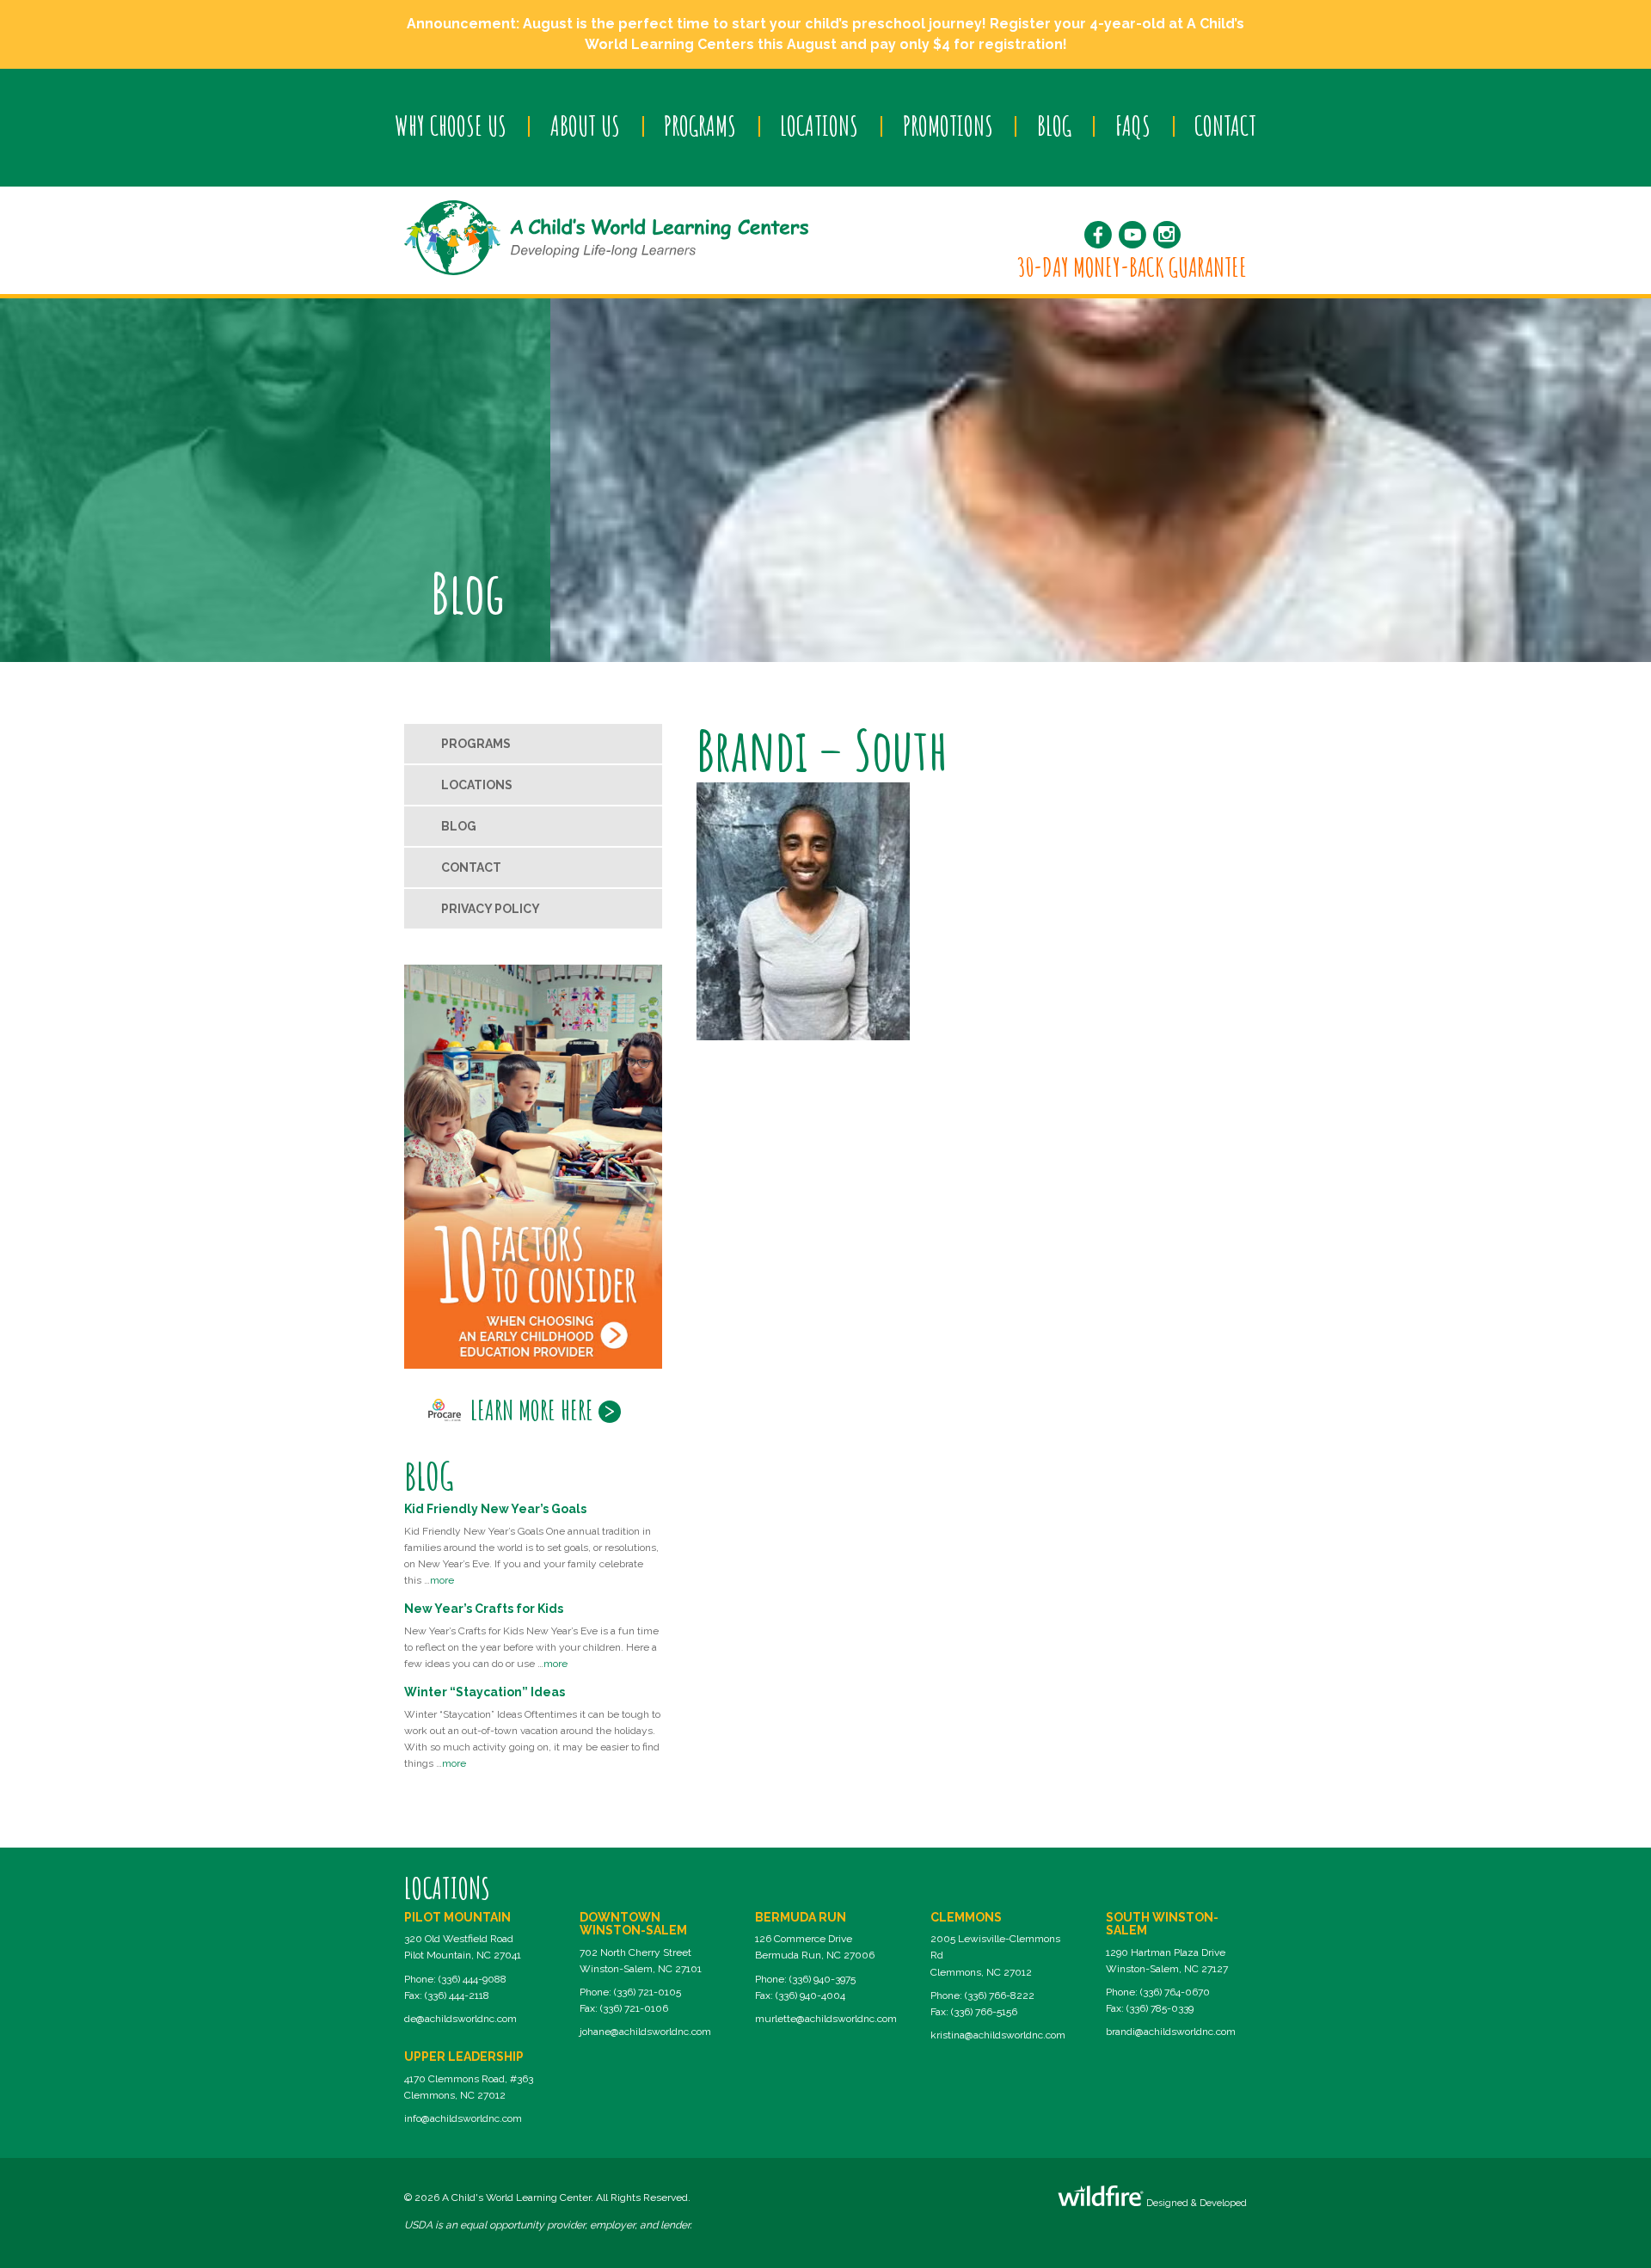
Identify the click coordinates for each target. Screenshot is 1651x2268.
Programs (700, 126)
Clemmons (966, 1917)
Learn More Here (532, 1410)
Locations (819, 126)
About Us (585, 126)
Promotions (948, 126)
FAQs (1133, 126)
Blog (1054, 126)
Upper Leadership (464, 2057)
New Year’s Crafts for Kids (484, 1609)
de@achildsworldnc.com (460, 2019)
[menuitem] (450, 126)
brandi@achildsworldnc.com (1171, 2032)
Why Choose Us (451, 126)
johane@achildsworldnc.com (645, 2032)
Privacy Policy (491, 909)
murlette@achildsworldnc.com (826, 2019)
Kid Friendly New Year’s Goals (495, 1509)
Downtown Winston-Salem (633, 1924)
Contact (1225, 126)
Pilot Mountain (457, 1917)
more (442, 1580)
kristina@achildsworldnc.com (998, 2035)
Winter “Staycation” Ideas (485, 1692)
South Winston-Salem (1162, 1924)
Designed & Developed (1195, 2203)
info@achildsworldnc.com (463, 2118)
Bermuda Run (801, 1917)
